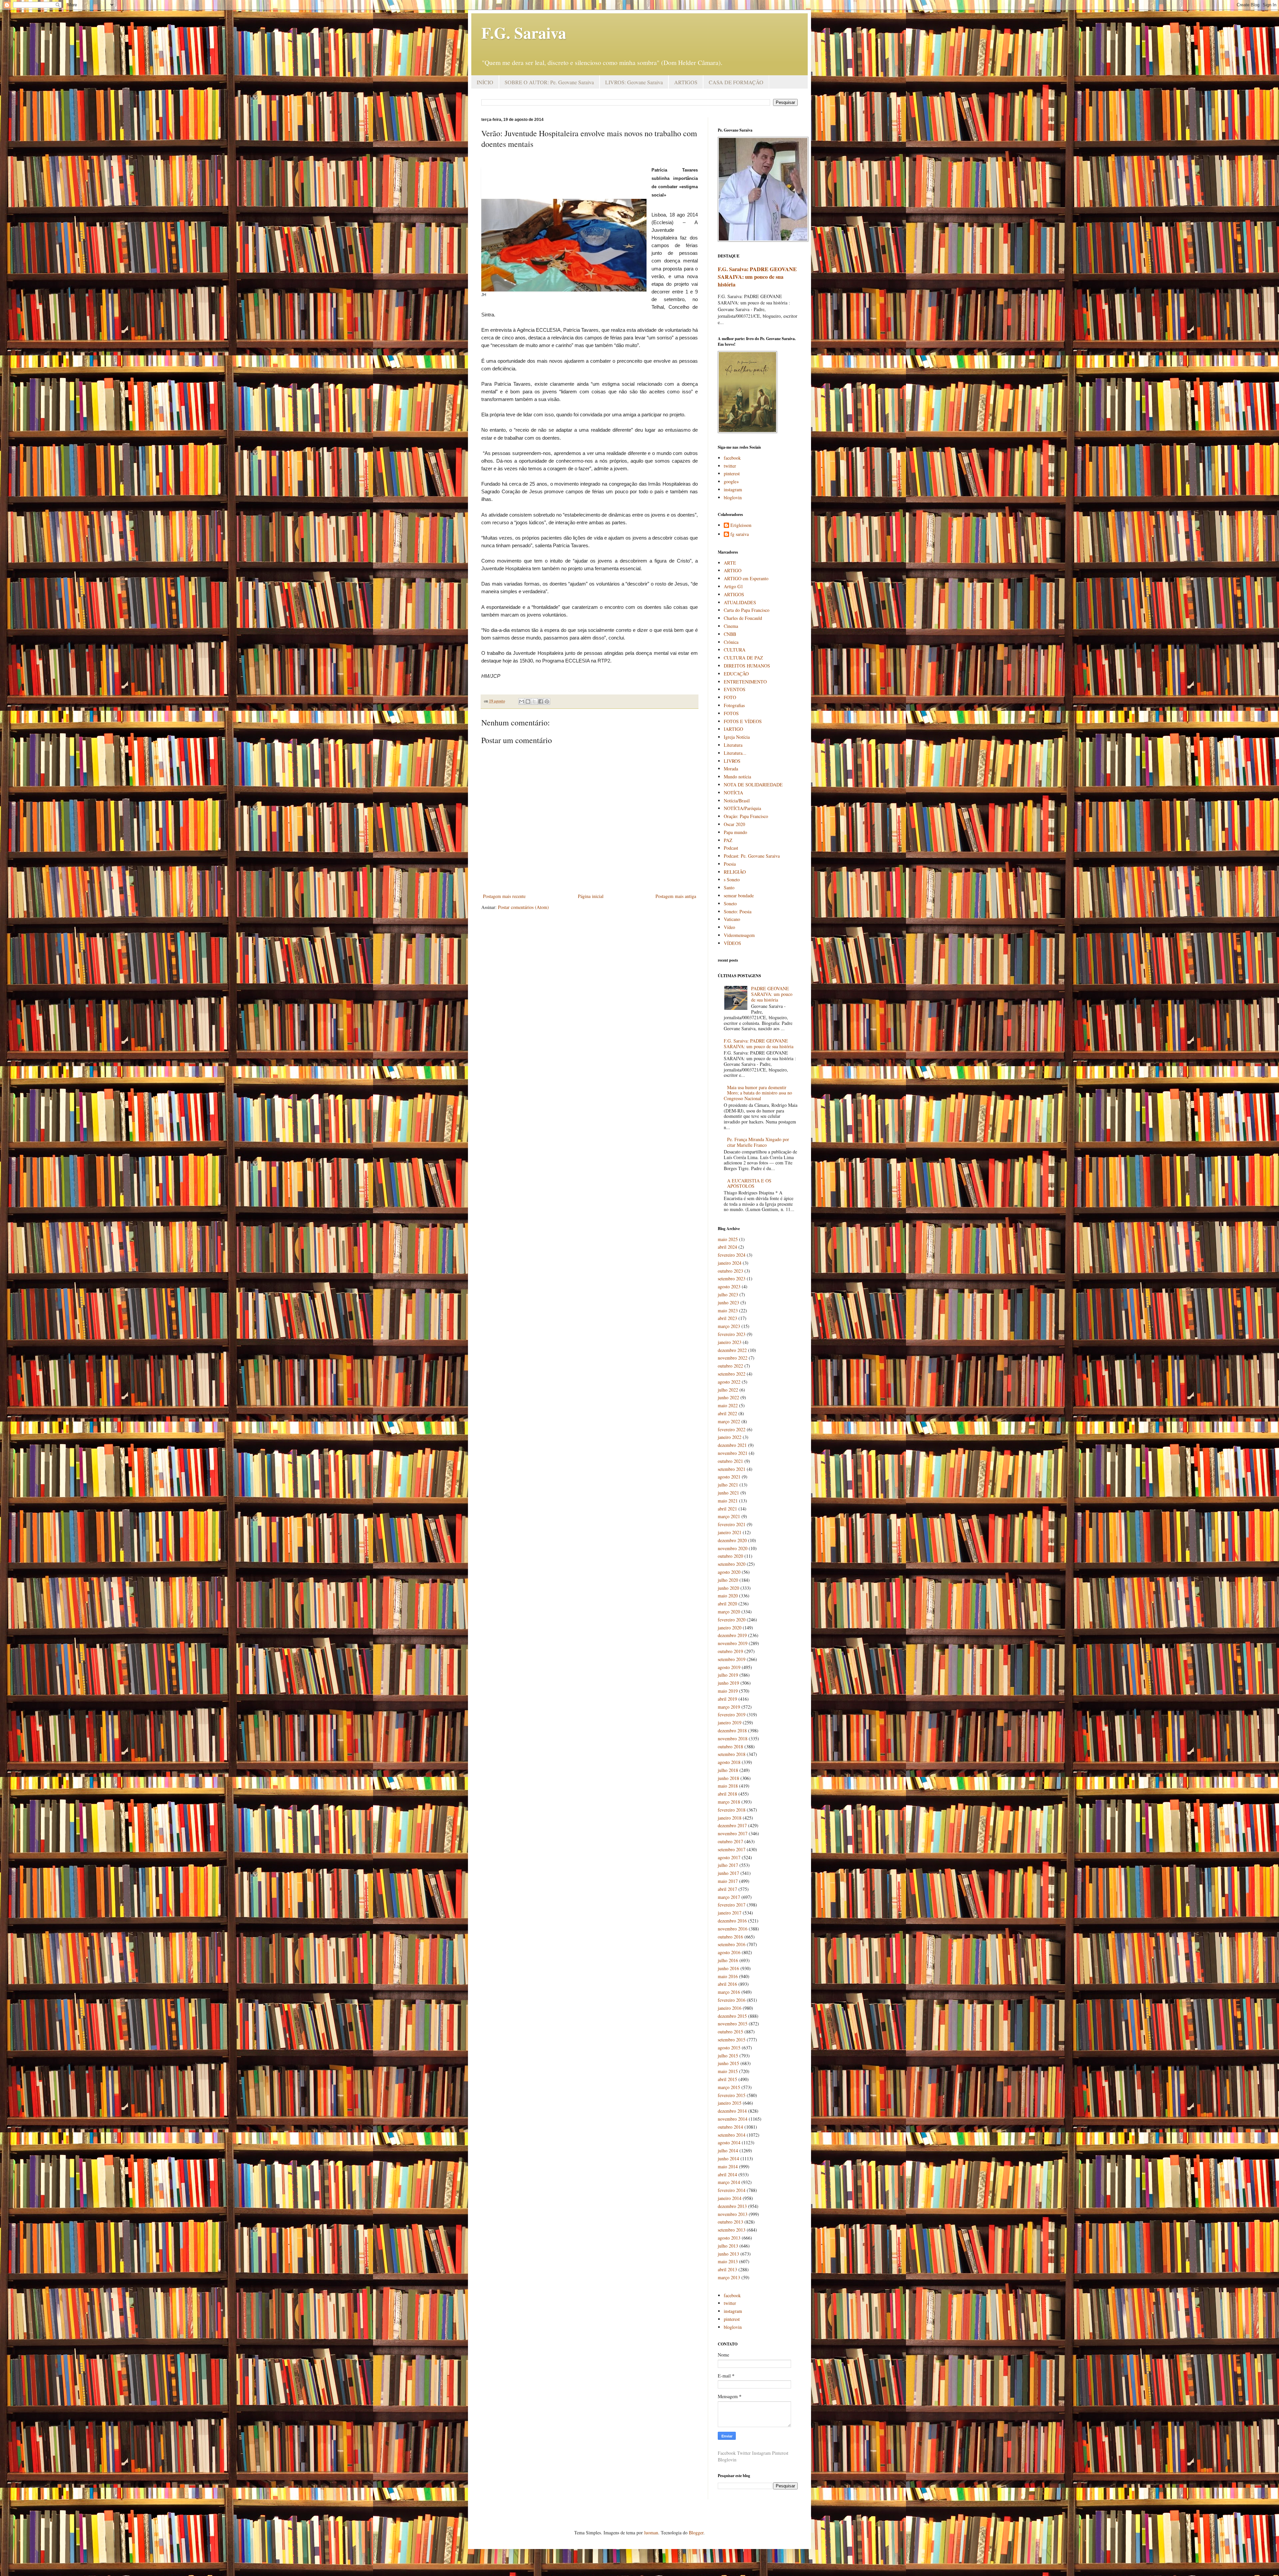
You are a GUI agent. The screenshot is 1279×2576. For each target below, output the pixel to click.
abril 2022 (727, 1413)
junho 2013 (728, 2254)
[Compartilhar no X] (534, 701)
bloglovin (733, 497)
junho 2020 (728, 1588)
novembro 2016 (733, 1929)
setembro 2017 (732, 1849)
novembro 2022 (733, 1358)
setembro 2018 (732, 1754)
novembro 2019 (733, 1643)
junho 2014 (728, 2158)
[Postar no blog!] (528, 701)
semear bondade (739, 895)
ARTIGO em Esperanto (746, 578)
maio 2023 (728, 1310)
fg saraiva (740, 534)
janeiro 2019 (730, 1722)
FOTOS (731, 713)
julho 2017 (728, 1865)
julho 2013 (728, 2246)
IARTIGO (733, 729)
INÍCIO (485, 82)
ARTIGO (733, 570)
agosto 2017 (729, 1857)
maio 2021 (728, 1501)
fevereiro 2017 (732, 1905)
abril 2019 (727, 1699)
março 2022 (729, 1421)
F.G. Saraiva (524, 32)
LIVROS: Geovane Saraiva (634, 82)
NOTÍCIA (733, 793)
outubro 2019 (730, 1651)
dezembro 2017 (732, 1825)
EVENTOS (735, 689)
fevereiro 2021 (732, 1524)
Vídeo (729, 927)
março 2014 (729, 2182)
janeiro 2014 (730, 2198)
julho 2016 (728, 1960)
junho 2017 (728, 1873)
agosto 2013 (729, 2238)
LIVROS (732, 761)
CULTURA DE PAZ (743, 658)
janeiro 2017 (730, 1913)
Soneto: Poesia (738, 911)
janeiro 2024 (730, 1263)
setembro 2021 (732, 1469)
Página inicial (591, 896)
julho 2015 (728, 2056)
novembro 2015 (733, 2024)
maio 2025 (728, 1239)
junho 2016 (728, 1968)
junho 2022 (728, 1397)
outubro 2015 (730, 2032)
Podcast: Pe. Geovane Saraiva (752, 856)
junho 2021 (728, 1493)
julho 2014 (728, 2150)
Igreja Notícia (737, 737)
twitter (730, 466)
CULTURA (735, 650)
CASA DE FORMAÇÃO (736, 82)
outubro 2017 (730, 1841)
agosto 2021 (729, 1477)
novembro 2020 (733, 1548)
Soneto (730, 903)
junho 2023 (728, 1302)
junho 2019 (728, 1683)
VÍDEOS (732, 943)
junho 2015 (728, 2063)
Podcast (731, 848)
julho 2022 (728, 1390)
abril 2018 (727, 1794)
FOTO (730, 697)
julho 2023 (728, 1294)
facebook (732, 458)
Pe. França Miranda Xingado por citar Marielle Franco (758, 1142)
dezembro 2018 (732, 1730)
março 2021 (729, 1516)
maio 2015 (728, 2071)
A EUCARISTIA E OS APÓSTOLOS (749, 1183)
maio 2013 (728, 2261)
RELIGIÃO (735, 872)
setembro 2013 (732, 2230)
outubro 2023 (730, 1271)
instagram (733, 489)
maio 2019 (728, 1691)
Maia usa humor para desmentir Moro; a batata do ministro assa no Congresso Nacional (758, 1093)
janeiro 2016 (730, 2008)
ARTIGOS (686, 82)
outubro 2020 (730, 1556)
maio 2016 (728, 1976)
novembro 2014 (733, 2119)
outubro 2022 (730, 1366)
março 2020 (729, 1612)
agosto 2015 (729, 2048)
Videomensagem (739, 935)
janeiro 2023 (730, 1342)
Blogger (696, 2533)
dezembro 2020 (732, 1540)
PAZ (728, 840)
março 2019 (729, 1707)
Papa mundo (735, 832)
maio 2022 (728, 1405)
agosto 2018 (729, 1762)
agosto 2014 (729, 2143)
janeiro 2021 (730, 1532)
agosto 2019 (729, 1667)
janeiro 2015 (730, 2103)
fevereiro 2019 (732, 1715)
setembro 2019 (732, 1659)
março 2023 (729, 1326)
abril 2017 (727, 1889)
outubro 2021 (730, 1461)
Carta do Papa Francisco (747, 610)
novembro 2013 (733, 2214)
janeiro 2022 (730, 1437)
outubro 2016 (730, 1937)
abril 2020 (727, 1604)
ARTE (730, 563)
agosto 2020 (729, 1572)
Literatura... (735, 753)
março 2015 (729, 2087)
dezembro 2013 (732, 2206)
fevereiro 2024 (732, 1255)
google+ (731, 481)
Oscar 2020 (734, 824)
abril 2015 (727, 2079)
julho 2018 (728, 1770)
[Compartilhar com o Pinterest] (547, 701)
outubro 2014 (730, 2127)
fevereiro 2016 (732, 2000)
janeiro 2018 (730, 1818)
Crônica (731, 642)
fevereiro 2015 (732, 2095)
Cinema (731, 626)
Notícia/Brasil (737, 801)
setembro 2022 (732, 1374)
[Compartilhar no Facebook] (541, 701)
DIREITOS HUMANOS (747, 666)
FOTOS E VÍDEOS (743, 721)
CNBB (730, 634)
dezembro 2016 (732, 1921)
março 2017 (729, 1897)
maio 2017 (728, 1881)
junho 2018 (728, 1778)
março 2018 (729, 1802)
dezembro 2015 (732, 2016)
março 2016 (729, 1992)
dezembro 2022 (732, 1350)
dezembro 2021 (732, 1445)
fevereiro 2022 (732, 1429)
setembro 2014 (732, 2135)
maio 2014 (728, 2166)
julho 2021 (728, 1485)
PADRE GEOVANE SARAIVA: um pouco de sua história (772, 994)
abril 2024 (727, 1247)
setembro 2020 (732, 1564)
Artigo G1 (733, 586)
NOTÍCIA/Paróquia (742, 808)
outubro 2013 (730, 2222)
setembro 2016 (732, 1944)
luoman (651, 2533)
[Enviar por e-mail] (522, 701)
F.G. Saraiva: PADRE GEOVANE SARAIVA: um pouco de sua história (757, 277)
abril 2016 (727, 1984)
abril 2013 (727, 2269)
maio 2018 (728, 1786)
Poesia (730, 864)
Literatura (733, 745)
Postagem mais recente (504, 896)
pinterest (732, 473)
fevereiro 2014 (732, 2190)
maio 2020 (728, 1596)
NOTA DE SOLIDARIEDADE (753, 785)
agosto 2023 (729, 1287)
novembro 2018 (733, 1738)
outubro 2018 (730, 1746)
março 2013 (729, 2277)
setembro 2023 (732, 1279)
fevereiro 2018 (732, 1810)
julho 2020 (728, 1580)
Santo (729, 887)
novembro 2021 (733, 1453)
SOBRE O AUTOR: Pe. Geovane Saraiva (549, 82)
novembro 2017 (733, 1833)
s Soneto (732, 879)
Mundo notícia (737, 777)
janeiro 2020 (730, 1628)
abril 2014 (727, 2174)
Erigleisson (741, 525)
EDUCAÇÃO (736, 674)
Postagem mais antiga (676, 896)
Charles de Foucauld (743, 618)
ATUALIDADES (740, 602)
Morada (731, 769)
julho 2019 (728, 1675)
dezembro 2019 (732, 1635)
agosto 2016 (729, 1952)
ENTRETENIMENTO (745, 682)
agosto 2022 (729, 1382)
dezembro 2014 (732, 2111)
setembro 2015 (732, 2040)
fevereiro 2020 (732, 1620)
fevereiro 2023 (732, 1334)
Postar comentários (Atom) (523, 907)
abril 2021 (727, 1509)
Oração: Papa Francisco (746, 816)
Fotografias (734, 705)
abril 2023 (727, 1318)
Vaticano (732, 919)
